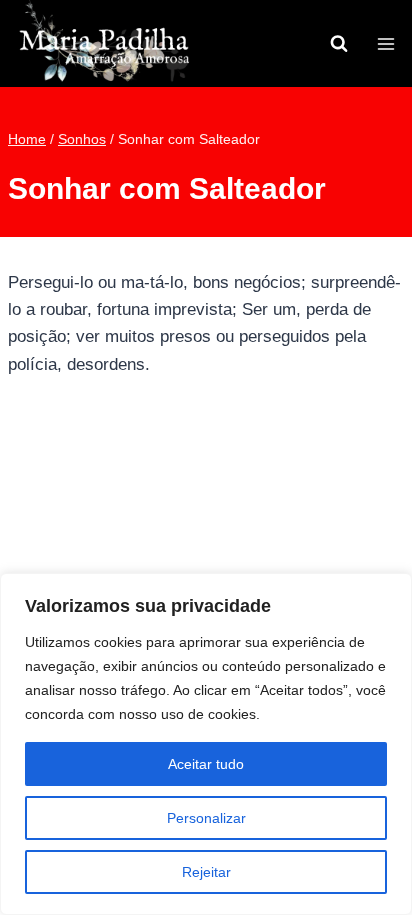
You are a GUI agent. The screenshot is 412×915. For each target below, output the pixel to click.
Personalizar (206, 818)
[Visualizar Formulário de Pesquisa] (339, 44)
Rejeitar (206, 872)
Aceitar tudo (206, 764)
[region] (206, 744)
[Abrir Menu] (385, 43)
